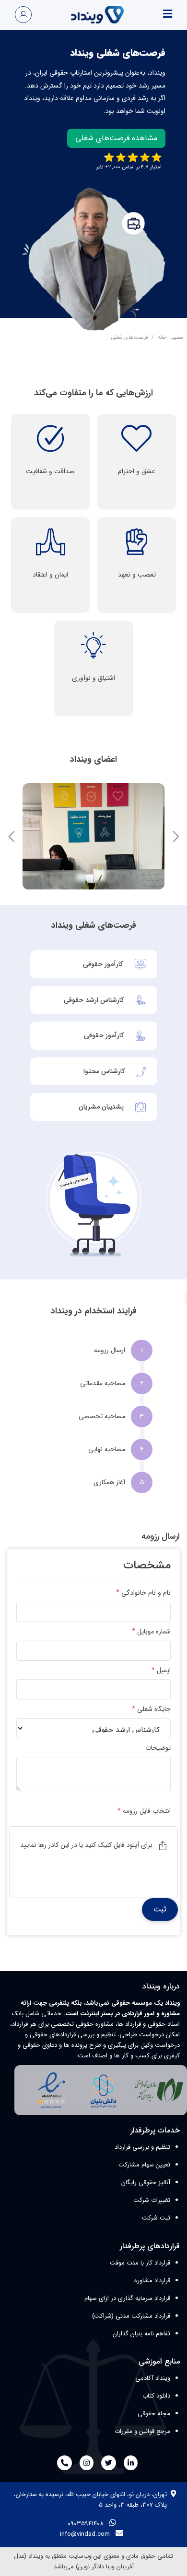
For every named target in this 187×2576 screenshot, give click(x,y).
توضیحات (158, 1748)
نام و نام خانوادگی (143, 1593)
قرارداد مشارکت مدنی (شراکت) (131, 2316)
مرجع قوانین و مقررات (142, 2431)
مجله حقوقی (154, 2414)
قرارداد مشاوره (152, 2281)
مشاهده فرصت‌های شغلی (116, 138)
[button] (11, 836)
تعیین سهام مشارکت (144, 2165)
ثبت (160, 1909)
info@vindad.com (85, 2534)
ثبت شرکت (156, 2218)
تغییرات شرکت (152, 2200)
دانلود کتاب (156, 2396)
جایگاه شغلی (151, 1709)
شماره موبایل (151, 1632)
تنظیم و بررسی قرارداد (142, 2147)
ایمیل (161, 1671)
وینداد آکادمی (153, 2378)
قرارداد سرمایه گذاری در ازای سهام (127, 2298)
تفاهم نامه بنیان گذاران (141, 2334)
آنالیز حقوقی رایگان (146, 2182)
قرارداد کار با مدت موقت (140, 2263)
